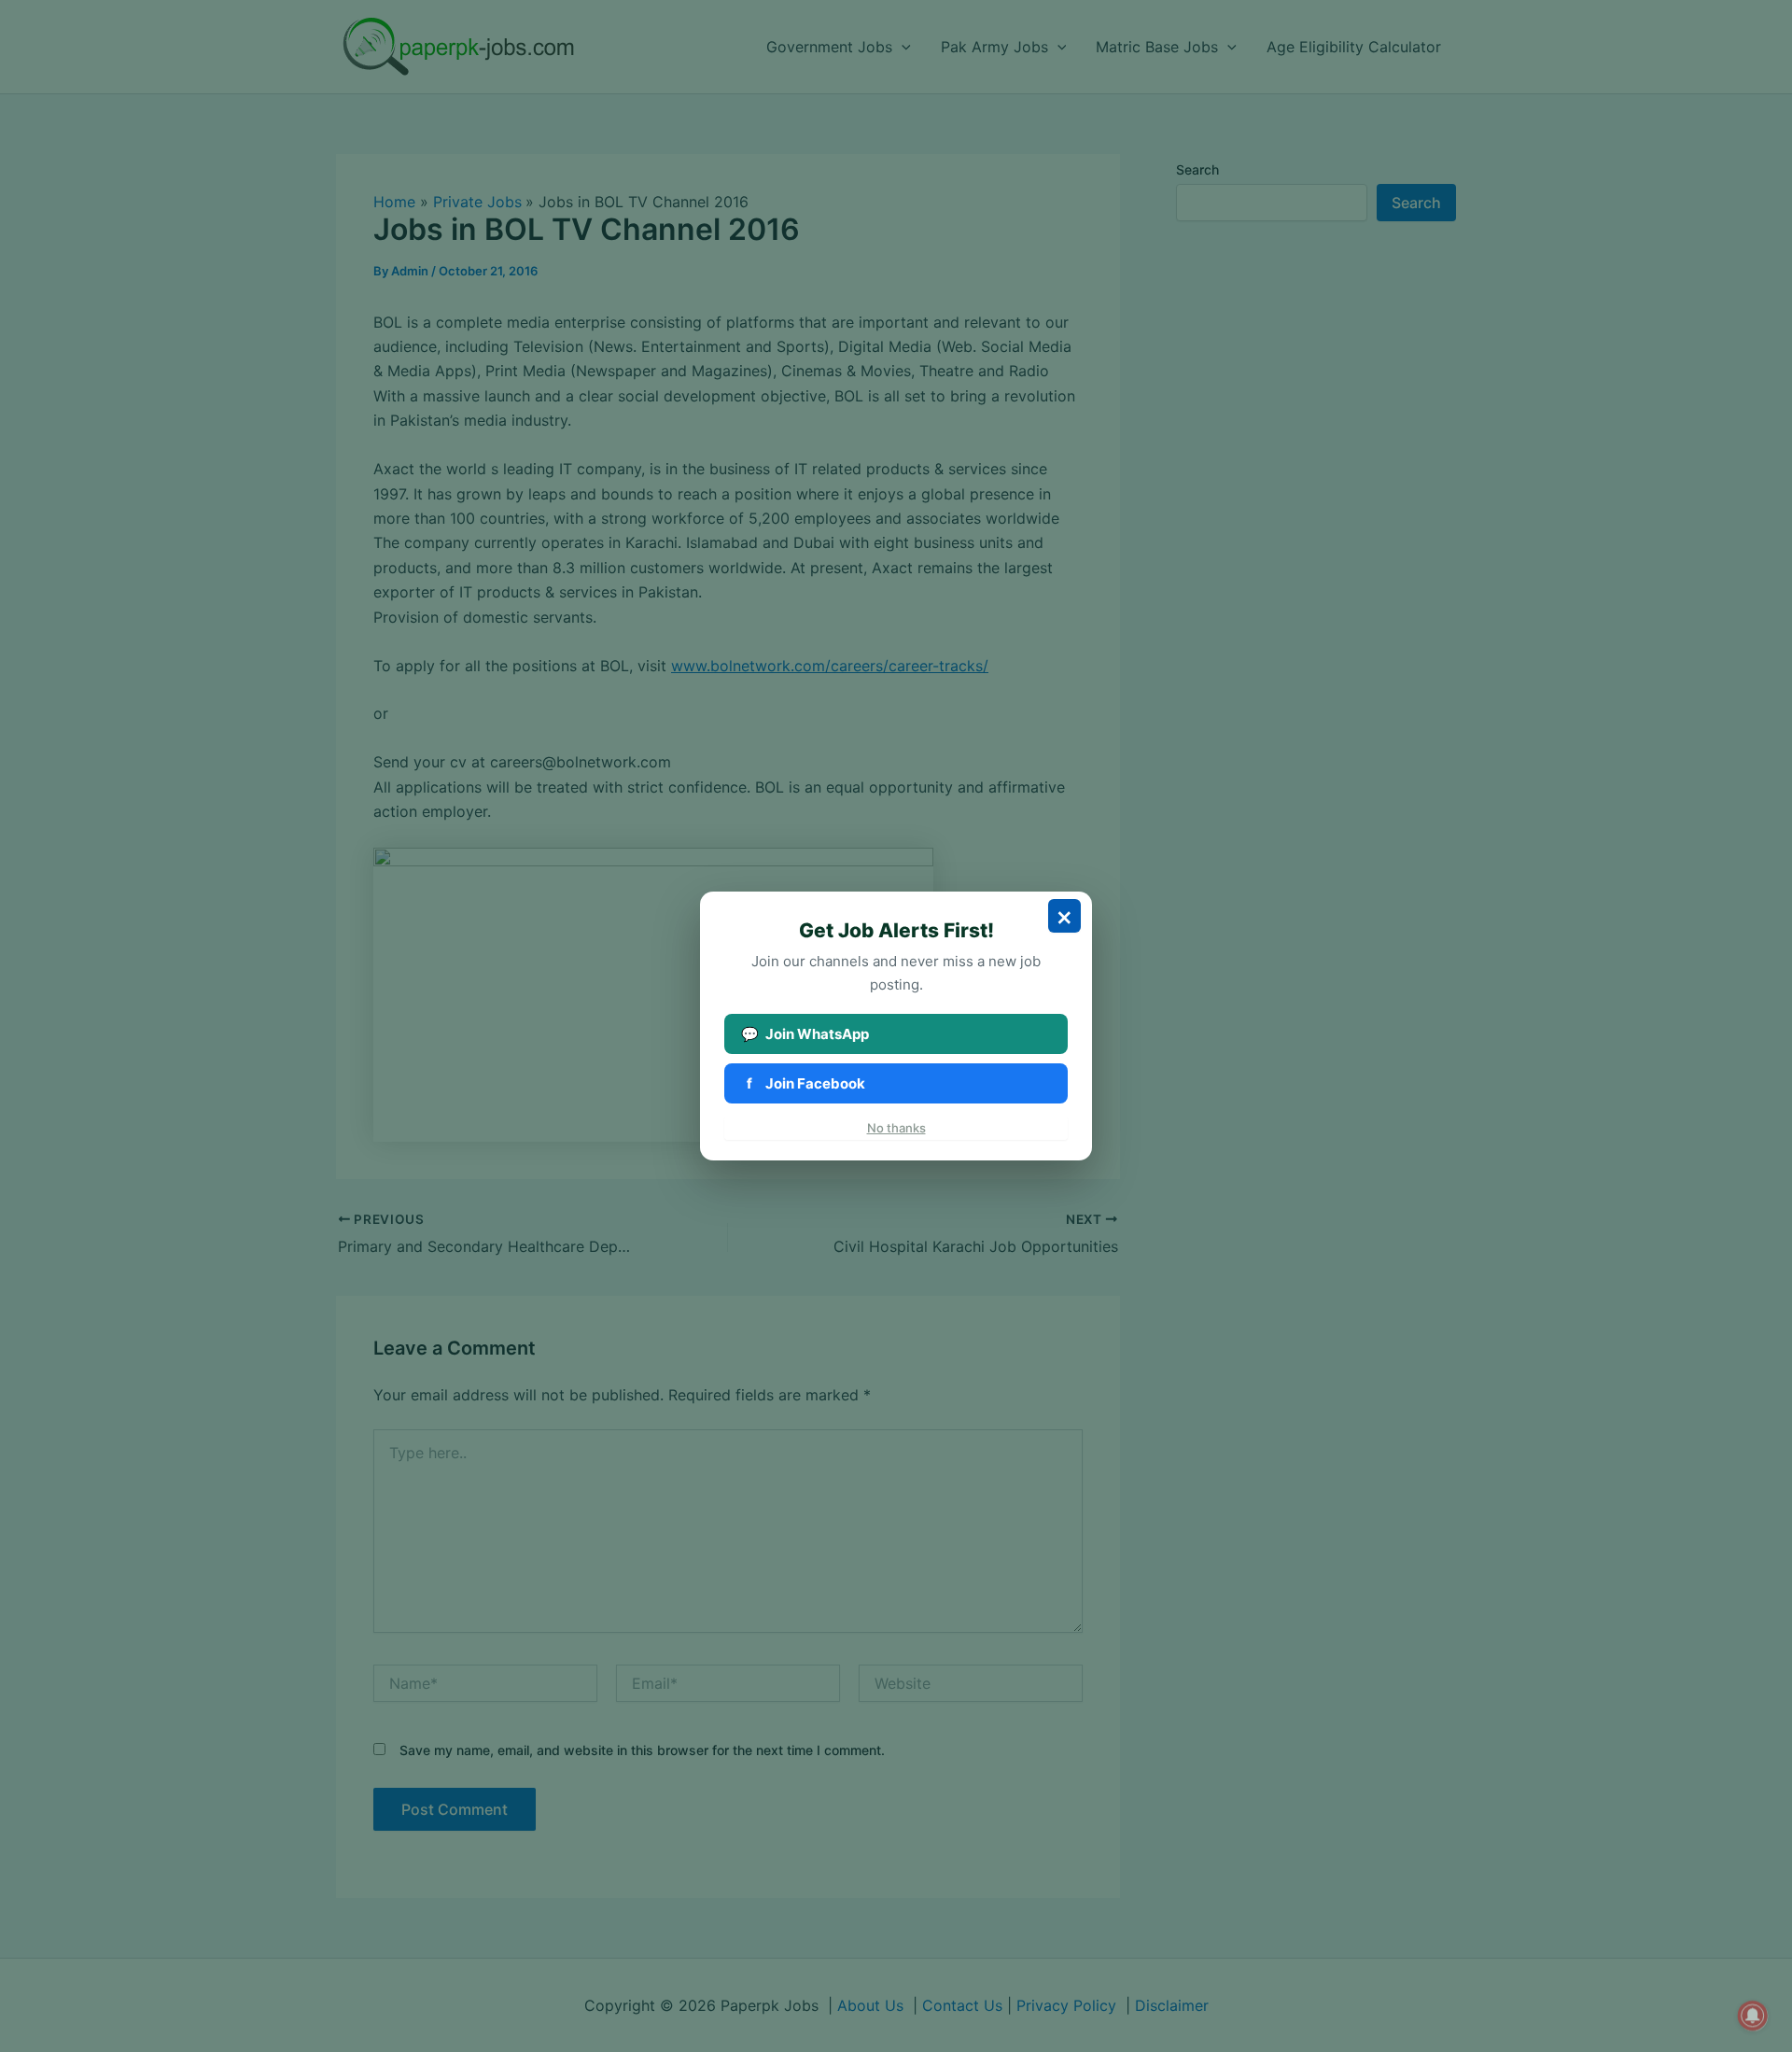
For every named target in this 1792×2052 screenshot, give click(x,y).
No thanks (896, 1128)
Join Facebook (806, 1083)
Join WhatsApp (805, 1034)
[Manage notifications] (1753, 2016)
